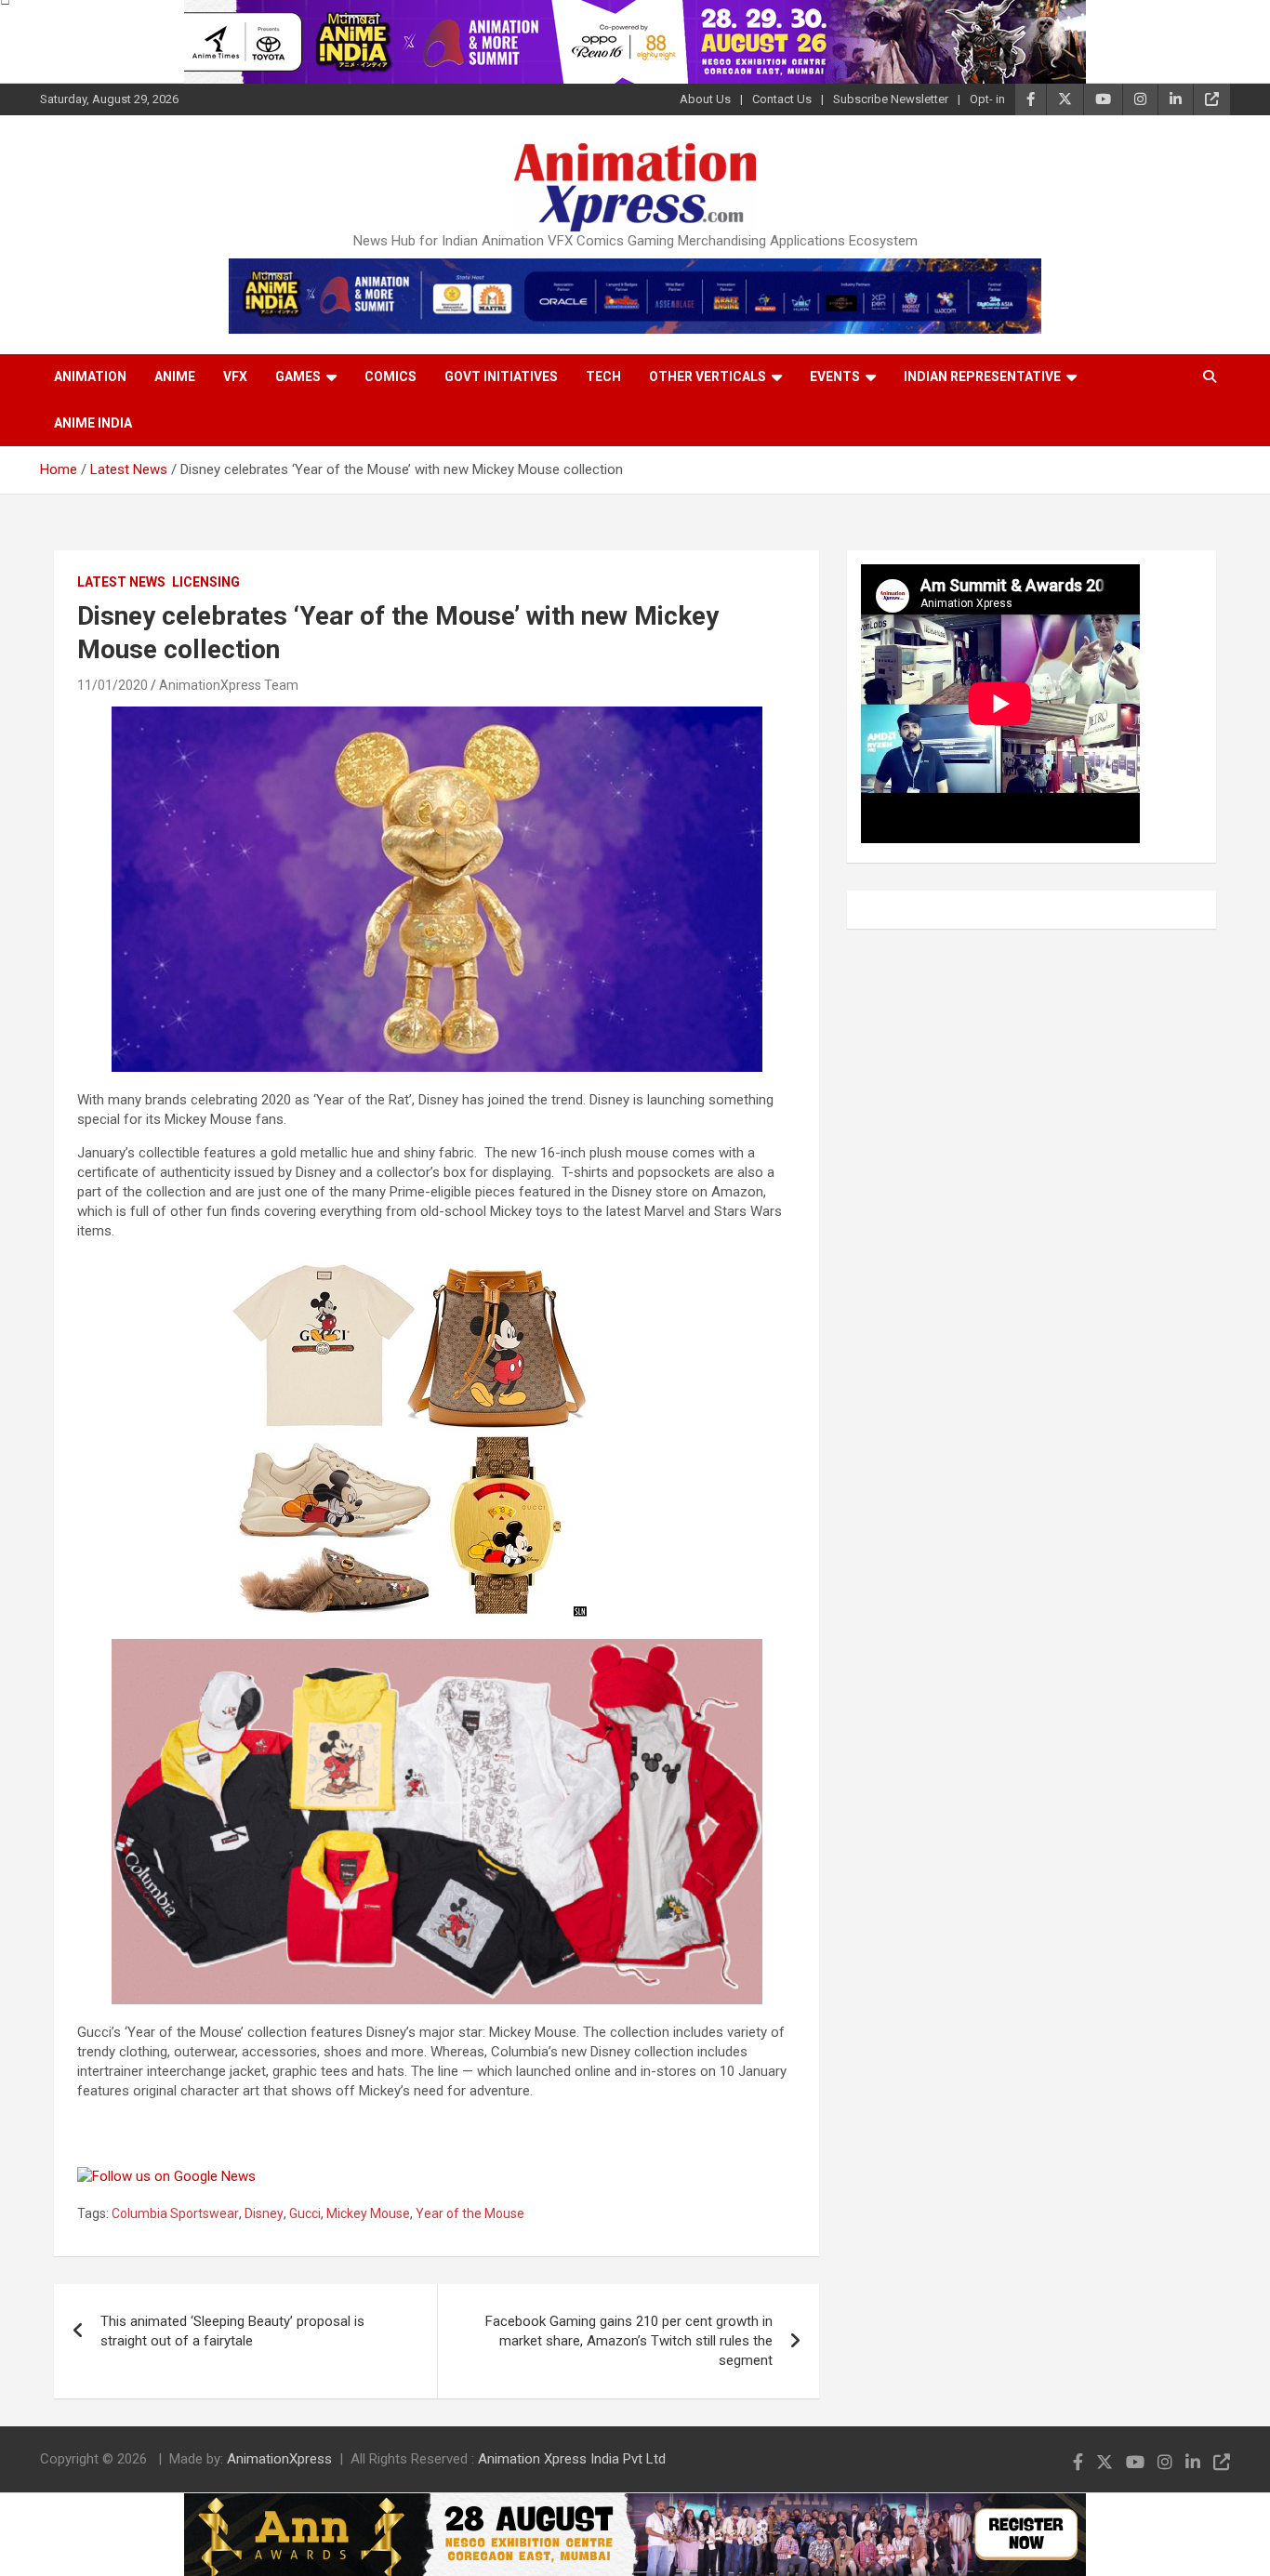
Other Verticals (708, 376)
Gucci (305, 2213)
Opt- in (987, 99)
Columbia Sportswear (175, 2213)
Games (298, 376)
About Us (705, 99)
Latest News (121, 582)
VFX (235, 376)
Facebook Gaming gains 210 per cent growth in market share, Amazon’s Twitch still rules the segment (629, 2341)
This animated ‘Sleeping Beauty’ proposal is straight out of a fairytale (232, 2331)
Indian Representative (982, 376)
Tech (603, 376)
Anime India (93, 423)
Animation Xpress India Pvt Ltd (572, 2459)
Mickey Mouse (368, 2213)
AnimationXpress (279, 2459)
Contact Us (782, 99)
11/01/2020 (112, 685)
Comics (390, 376)
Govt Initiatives (501, 376)
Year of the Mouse (470, 2213)
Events (835, 376)
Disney (264, 2213)
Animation (90, 376)
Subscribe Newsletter (891, 99)
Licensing (206, 582)
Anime (175, 376)
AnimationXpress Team (229, 685)
